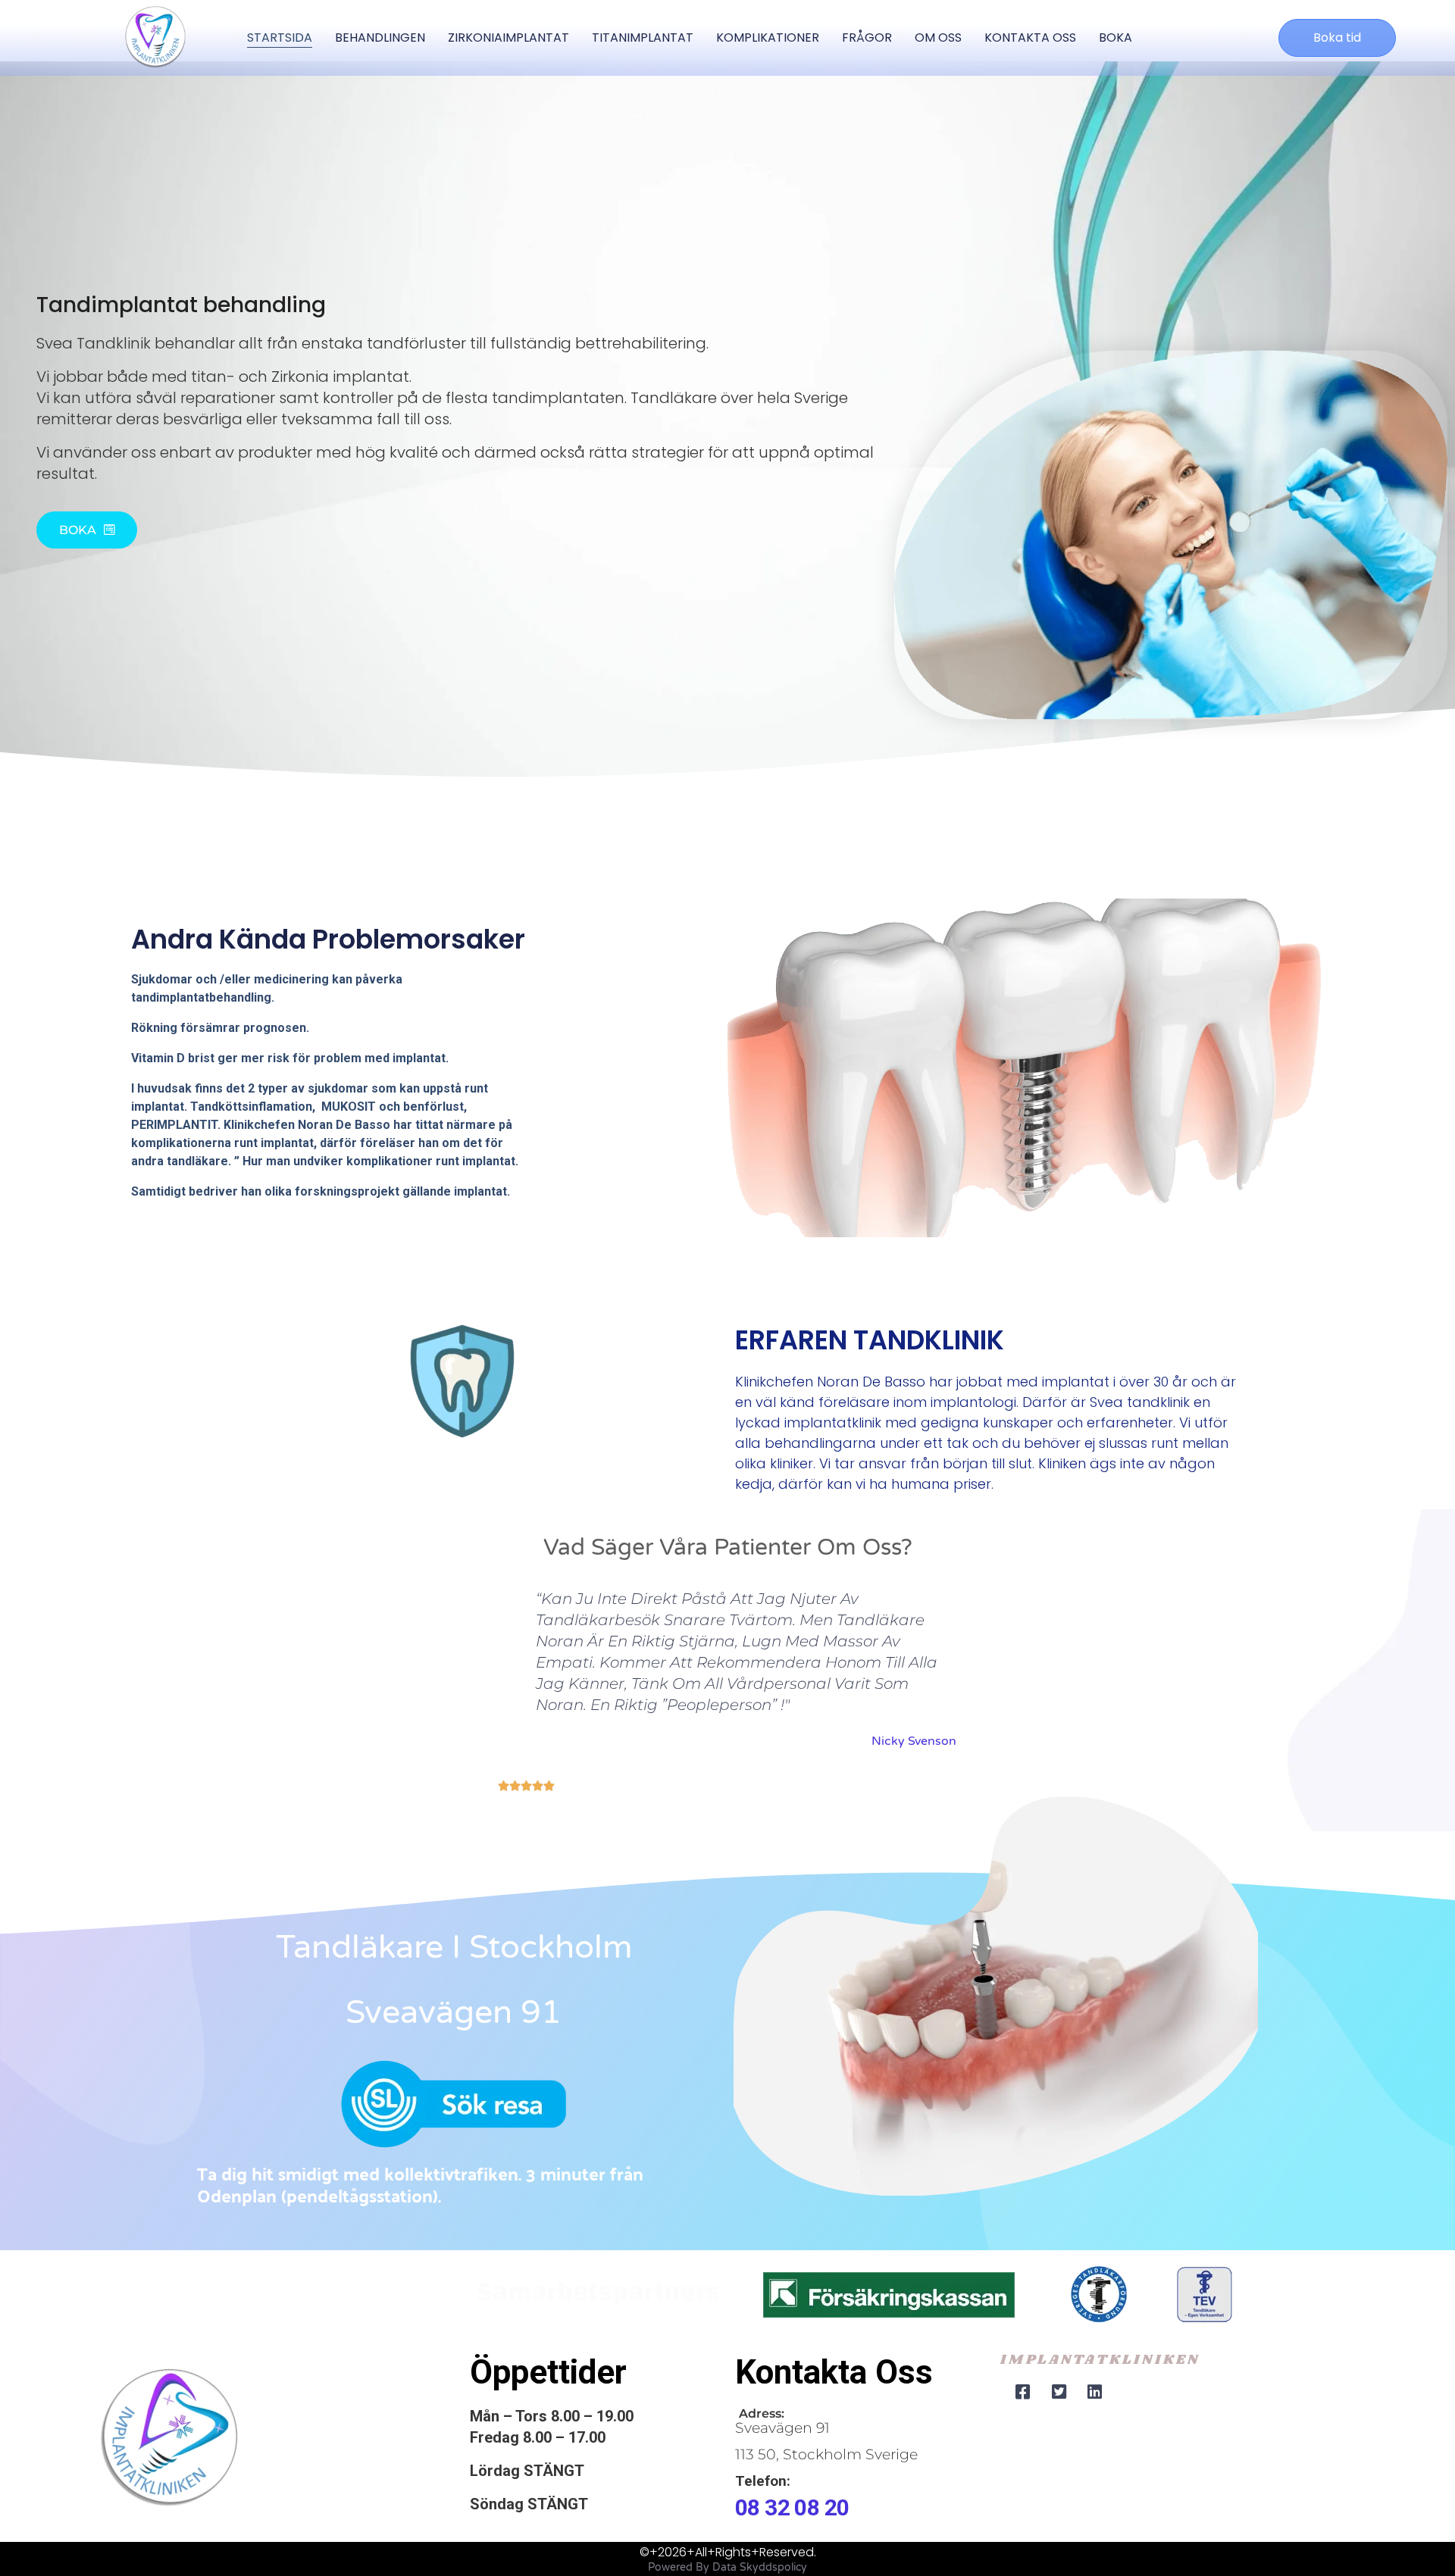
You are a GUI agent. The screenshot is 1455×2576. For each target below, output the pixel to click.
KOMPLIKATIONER (768, 38)
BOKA (1115, 38)
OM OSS (938, 38)
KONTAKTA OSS (1030, 38)
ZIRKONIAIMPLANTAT (508, 38)
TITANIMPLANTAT (643, 38)
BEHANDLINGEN (380, 38)
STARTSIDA (280, 38)
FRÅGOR (867, 38)
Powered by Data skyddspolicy (727, 2567)
